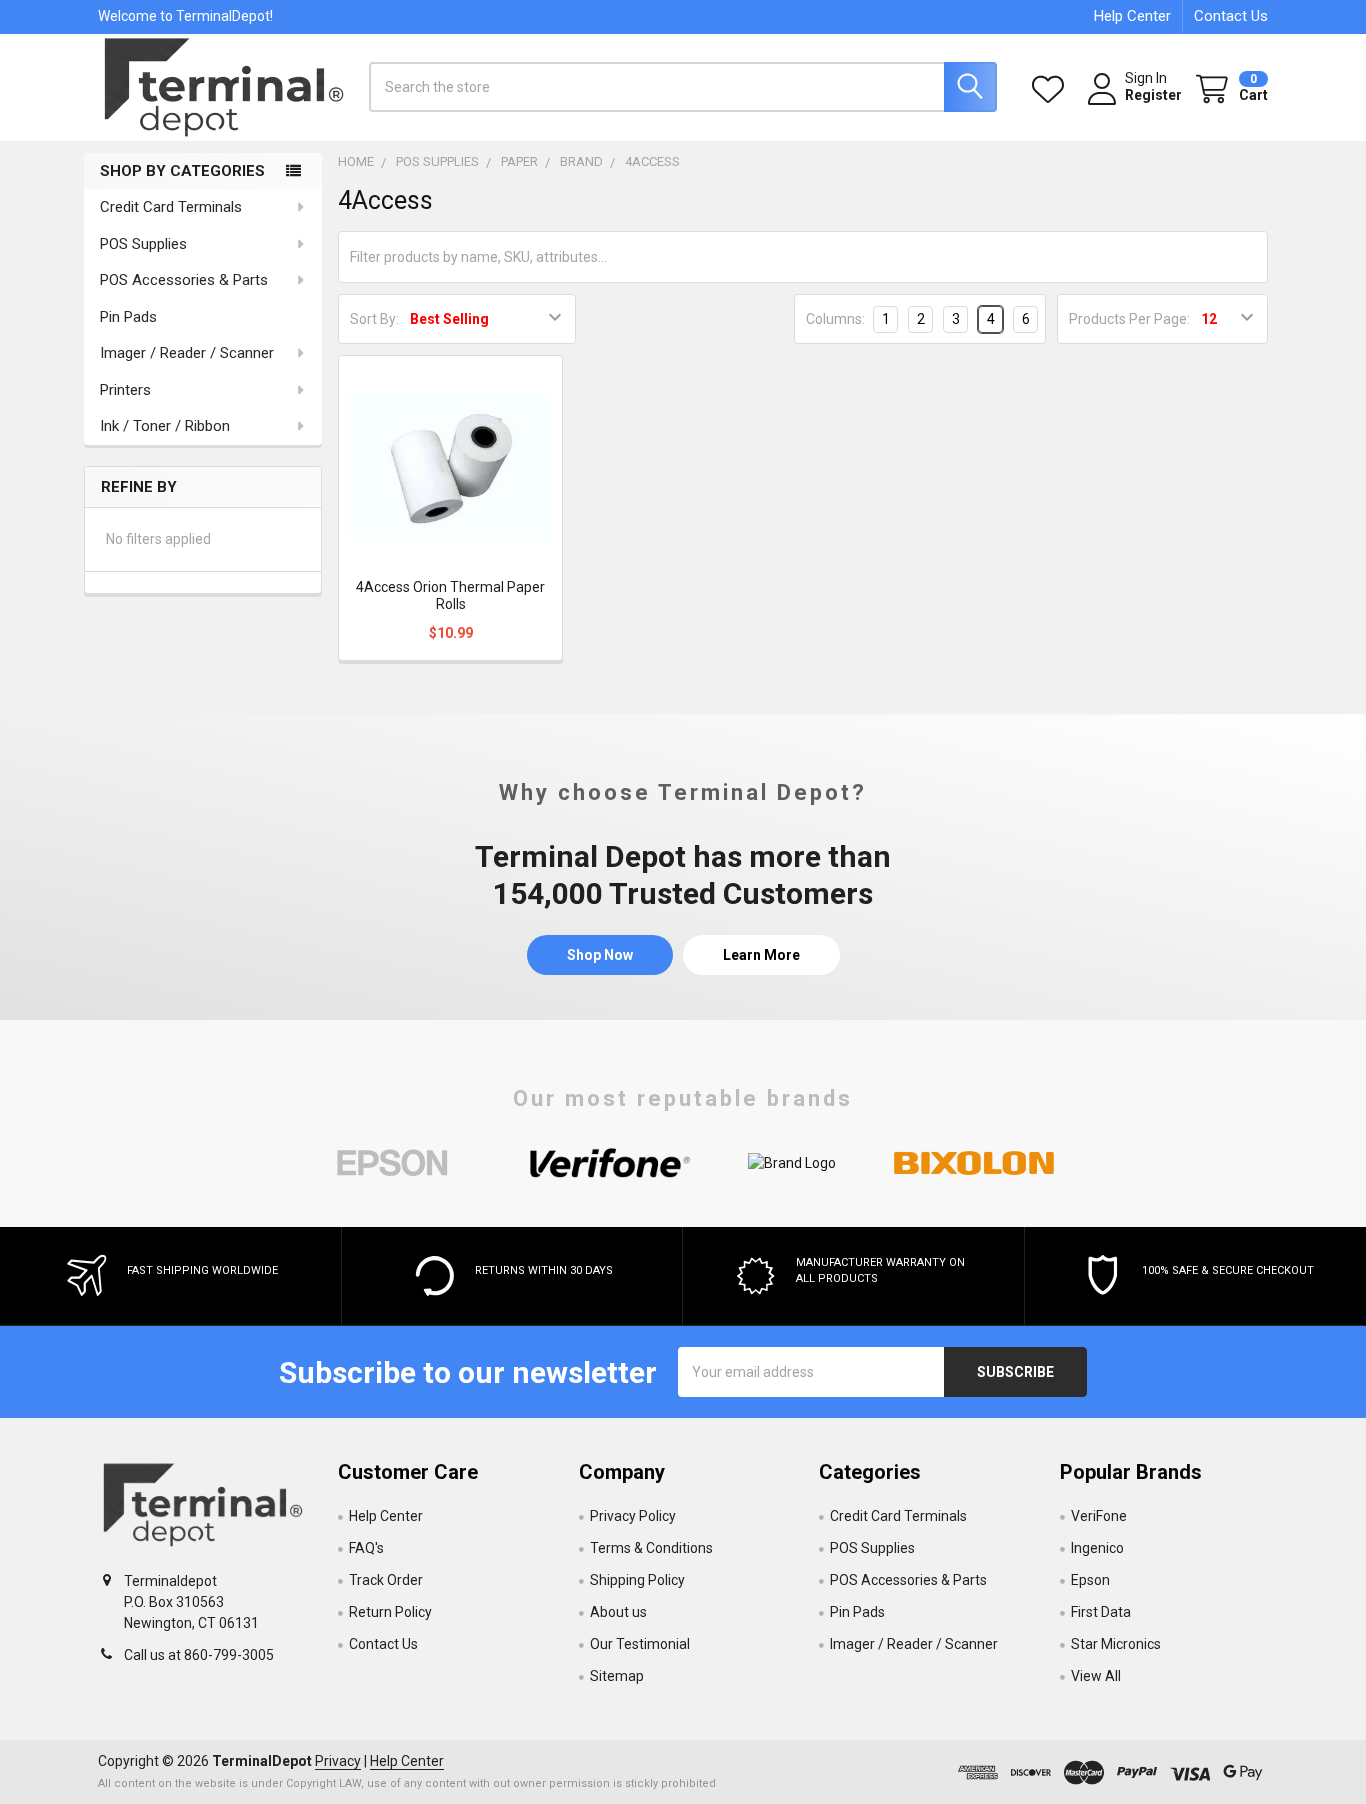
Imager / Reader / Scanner (187, 353)
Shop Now (600, 955)
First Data (1101, 1612)
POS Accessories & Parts (184, 280)
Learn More (761, 955)
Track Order (386, 1580)
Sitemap (617, 1676)
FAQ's (366, 1548)
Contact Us (1231, 16)
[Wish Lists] (1052, 89)
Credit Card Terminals (171, 207)
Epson (1090, 1580)
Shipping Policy (637, 1580)
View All (1096, 1676)
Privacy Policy (633, 1516)
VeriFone (1099, 1516)
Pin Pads (128, 317)
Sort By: (374, 319)
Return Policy (390, 1612)
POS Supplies (143, 244)
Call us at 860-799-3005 (199, 1655)
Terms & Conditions (651, 1548)
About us (618, 1612)
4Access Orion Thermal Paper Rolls (450, 596)
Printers (125, 390)
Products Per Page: (1129, 319)
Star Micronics (1116, 1644)
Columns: (835, 319)
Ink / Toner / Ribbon (165, 426)
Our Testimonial (640, 1644)
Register (1153, 95)
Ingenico (1097, 1548)
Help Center (1132, 16)
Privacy (338, 1761)
